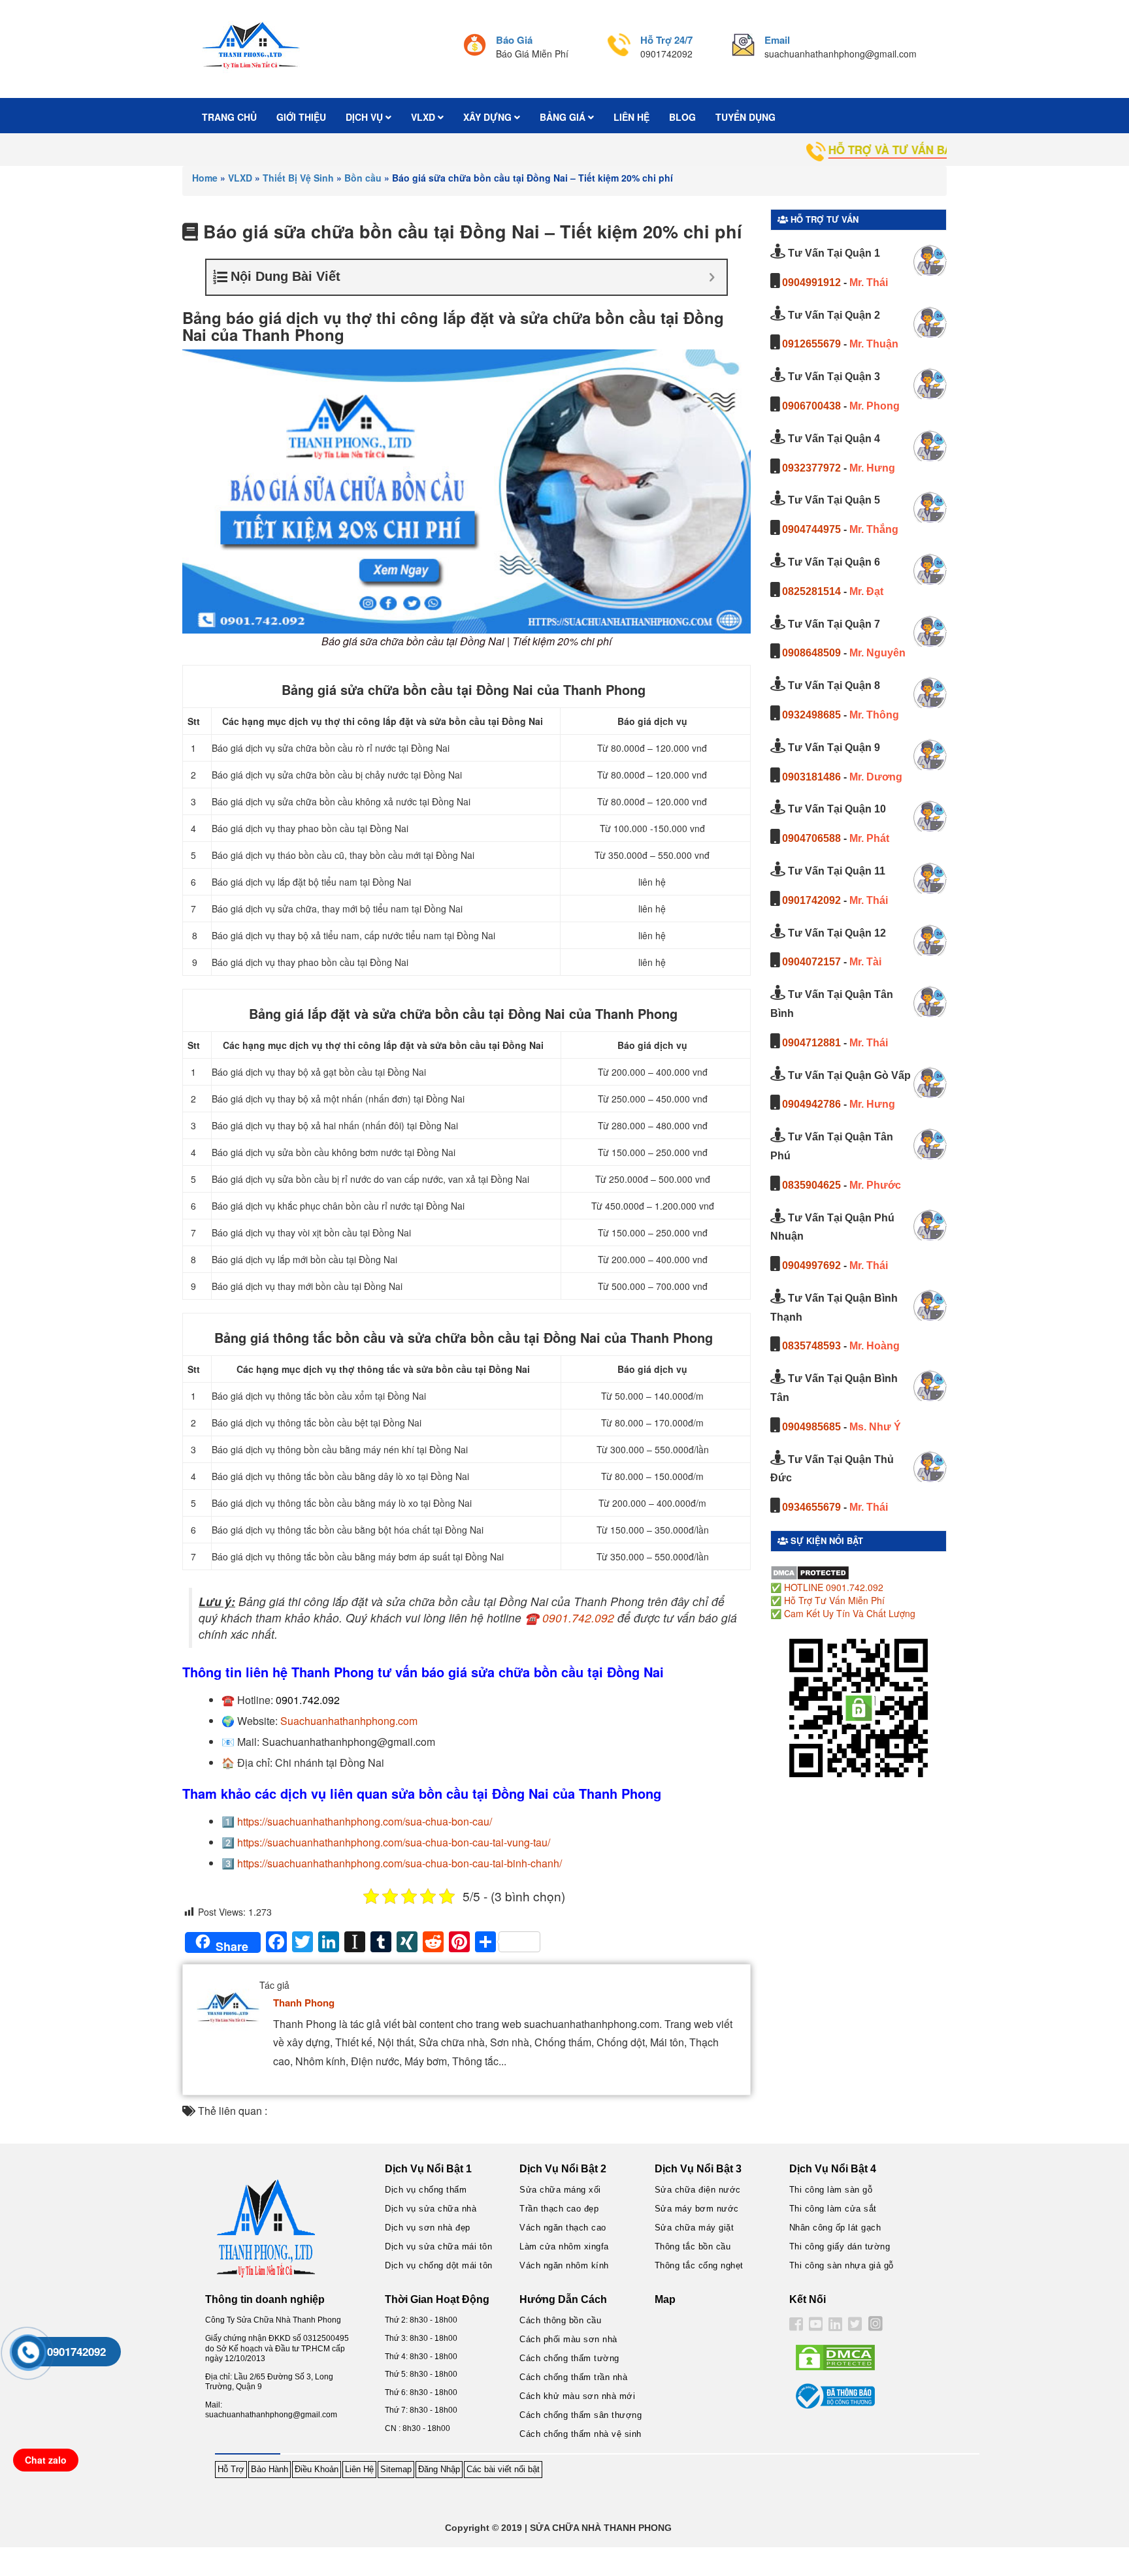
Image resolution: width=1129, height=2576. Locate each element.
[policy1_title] (475, 47)
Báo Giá (514, 40)
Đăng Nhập (439, 2469)
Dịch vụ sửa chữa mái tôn (438, 2246)
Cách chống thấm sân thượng (581, 2415)
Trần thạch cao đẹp (559, 2209)
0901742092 (811, 900)
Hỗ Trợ (231, 2469)
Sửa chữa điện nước (698, 2190)
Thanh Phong (304, 2003)
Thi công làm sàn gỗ (831, 2190)
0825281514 (811, 591)
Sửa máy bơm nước (697, 2209)
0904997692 (811, 1265)
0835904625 (811, 1185)
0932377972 (811, 468)
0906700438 (811, 406)
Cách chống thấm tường (569, 2358)
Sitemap (396, 2469)
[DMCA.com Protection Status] (810, 1571)
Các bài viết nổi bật (503, 2469)
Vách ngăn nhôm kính (564, 2265)
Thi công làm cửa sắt (833, 2209)
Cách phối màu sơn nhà (568, 2339)
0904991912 (811, 282)
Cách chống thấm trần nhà (573, 2377)
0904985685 (811, 1427)
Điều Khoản (317, 2469)
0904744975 (811, 529)
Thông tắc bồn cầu (693, 2246)
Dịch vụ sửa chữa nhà (431, 2209)
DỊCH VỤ (366, 117)
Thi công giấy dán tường (840, 2246)
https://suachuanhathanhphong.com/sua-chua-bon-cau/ (365, 1821)
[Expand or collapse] (712, 277)
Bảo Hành (270, 2469)
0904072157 (811, 962)
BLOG (682, 117)
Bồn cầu (363, 178)
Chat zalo (46, 2460)
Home (205, 178)
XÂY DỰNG (489, 117)
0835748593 (811, 1346)
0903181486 (811, 777)
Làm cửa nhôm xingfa (564, 2246)
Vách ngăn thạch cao (563, 2228)
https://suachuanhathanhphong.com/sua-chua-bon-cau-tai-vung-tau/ (394, 1842)
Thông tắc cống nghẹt (699, 2265)
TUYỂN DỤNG (745, 117)
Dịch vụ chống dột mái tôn (439, 2265)
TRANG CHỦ (229, 117)
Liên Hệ (359, 2469)
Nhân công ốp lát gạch (835, 2228)
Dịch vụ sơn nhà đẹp (428, 2228)
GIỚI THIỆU (301, 117)
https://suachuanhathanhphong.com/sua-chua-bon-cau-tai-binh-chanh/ (400, 1863)
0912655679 (811, 344)
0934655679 (811, 1507)
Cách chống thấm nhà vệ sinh (581, 2434)
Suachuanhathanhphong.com (349, 1721)
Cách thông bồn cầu (560, 2320)
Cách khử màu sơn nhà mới (577, 2396)
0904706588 (811, 838)
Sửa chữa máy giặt (695, 2228)
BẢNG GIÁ (564, 117)
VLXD (424, 117)
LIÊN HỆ (631, 117)
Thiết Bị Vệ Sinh (298, 178)
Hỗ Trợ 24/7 (666, 40)
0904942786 (811, 1104)
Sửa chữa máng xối (560, 2190)
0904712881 (811, 1043)
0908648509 (811, 653)
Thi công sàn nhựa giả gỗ (842, 2265)
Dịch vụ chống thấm (426, 2190)
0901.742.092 (578, 1618)
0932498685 (811, 715)
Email (777, 40)
